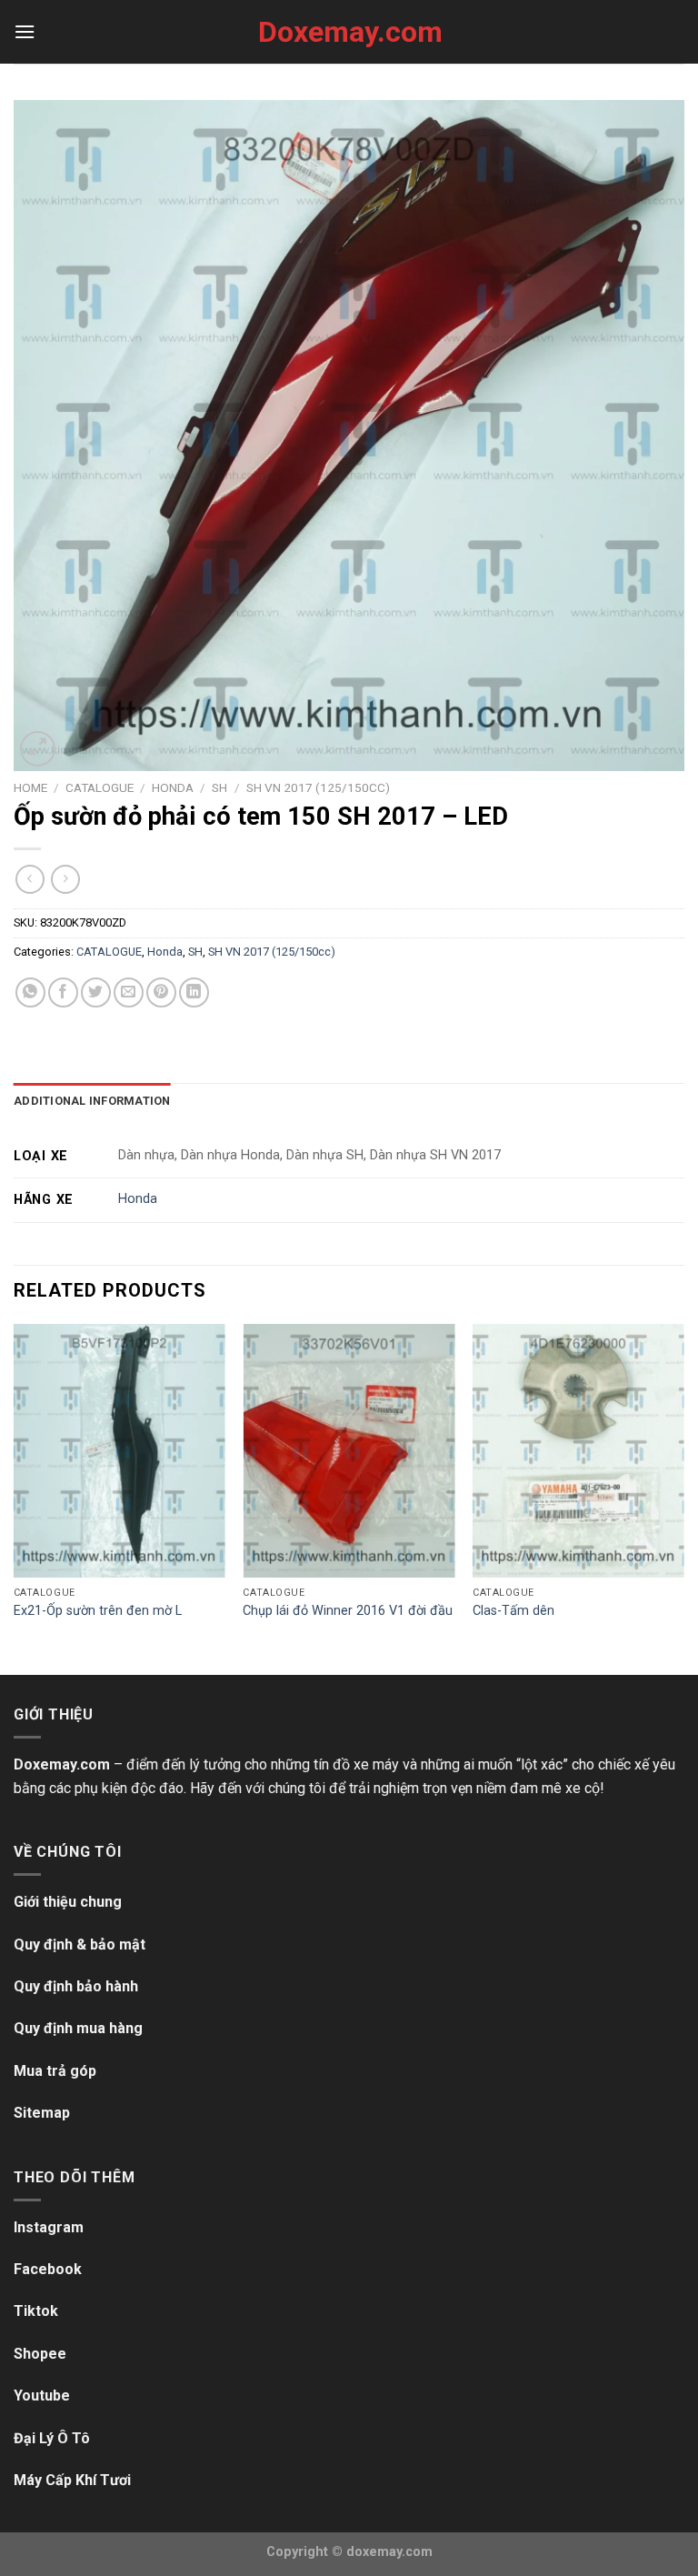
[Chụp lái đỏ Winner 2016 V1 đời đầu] (349, 1451)
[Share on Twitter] (96, 992)
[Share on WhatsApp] (30, 992)
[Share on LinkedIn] (194, 992)
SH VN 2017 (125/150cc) (318, 787)
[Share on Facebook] (63, 992)
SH (219, 787)
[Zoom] (38, 749)
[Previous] (15, 1498)
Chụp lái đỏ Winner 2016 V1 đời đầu (348, 1611)
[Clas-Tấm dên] (578, 1451)
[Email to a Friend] (129, 992)
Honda (173, 787)
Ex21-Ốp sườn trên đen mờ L (98, 1611)
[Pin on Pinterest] (161, 992)
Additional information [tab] (92, 1101)
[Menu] (25, 31)
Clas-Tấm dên (514, 1611)
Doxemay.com (349, 32)
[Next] (683, 1498)
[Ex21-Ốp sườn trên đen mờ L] (120, 1451)
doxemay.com (389, 2552)
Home (30, 787)
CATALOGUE (100, 787)
